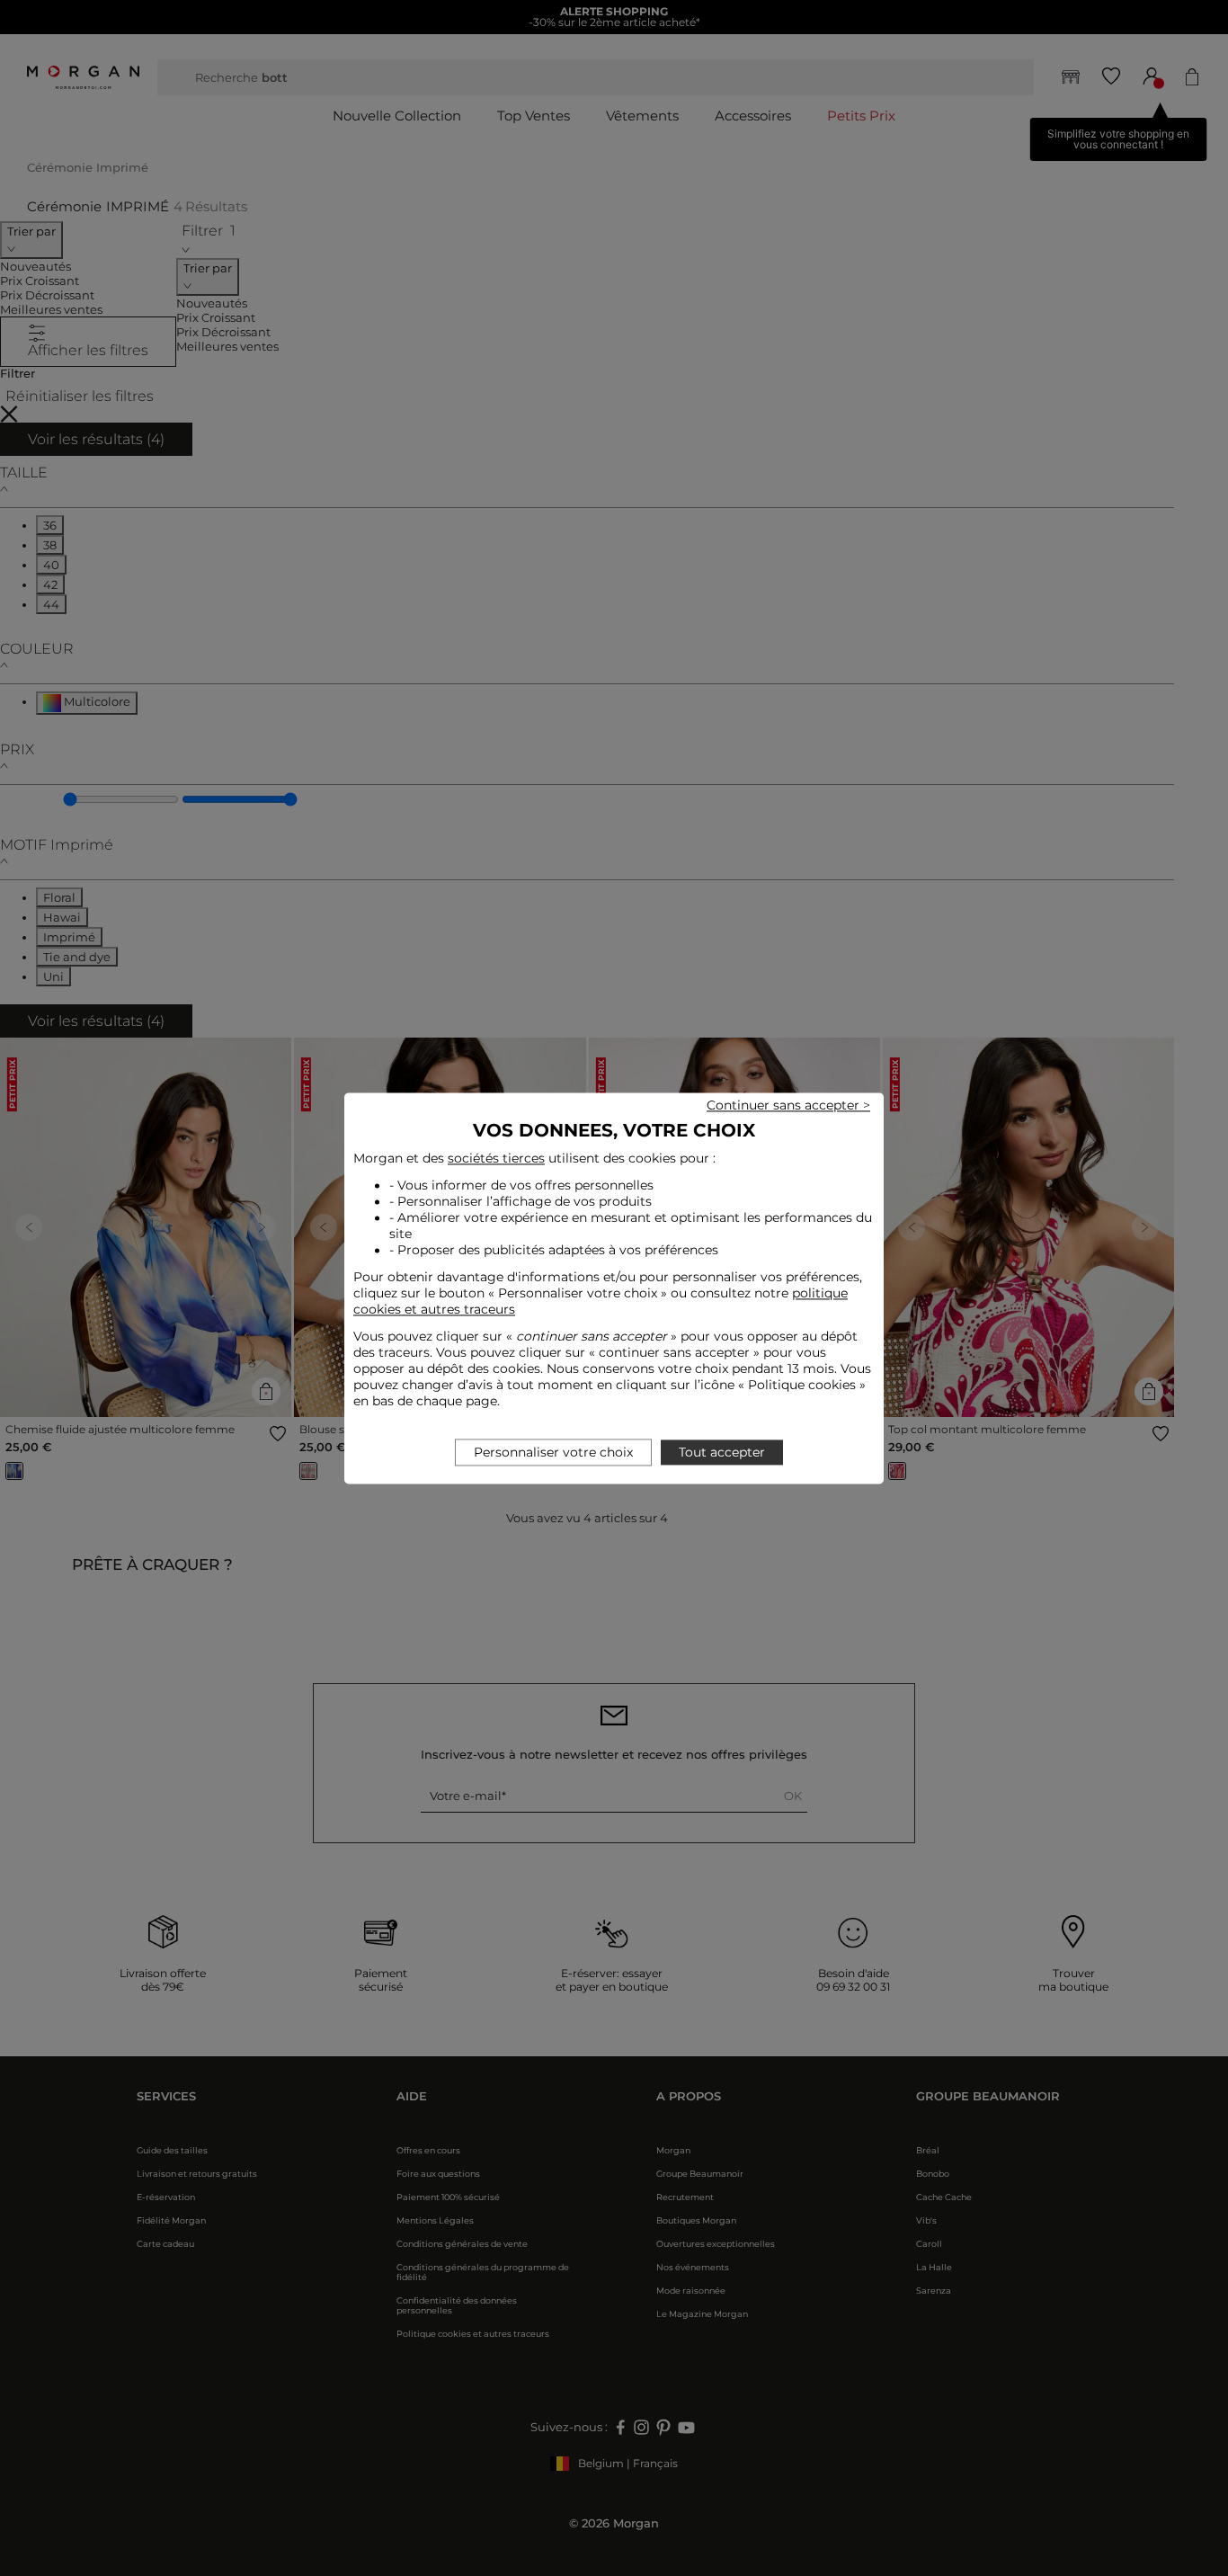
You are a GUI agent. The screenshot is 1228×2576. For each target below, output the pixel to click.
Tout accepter (722, 1452)
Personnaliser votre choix (553, 1452)
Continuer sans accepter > (788, 1105)
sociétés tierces (496, 1158)
